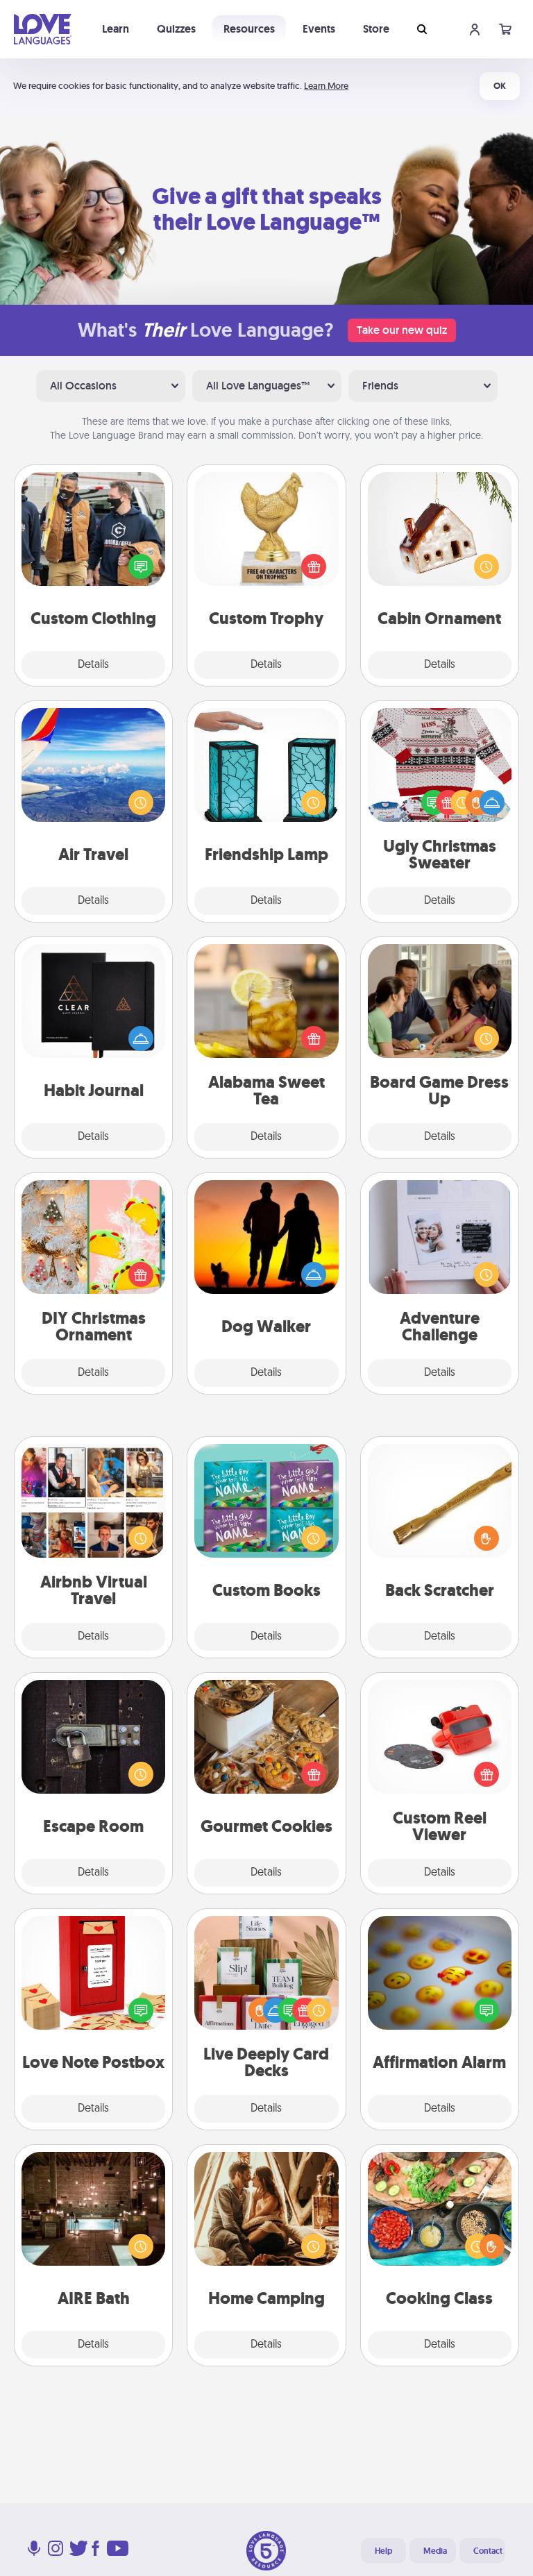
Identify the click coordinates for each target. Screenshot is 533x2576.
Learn (116, 29)
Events (319, 29)
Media (435, 2551)
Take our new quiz (402, 330)
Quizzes (176, 29)
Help (383, 2551)
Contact (488, 2551)
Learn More (326, 86)
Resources (249, 29)
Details (93, 665)
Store (376, 29)
